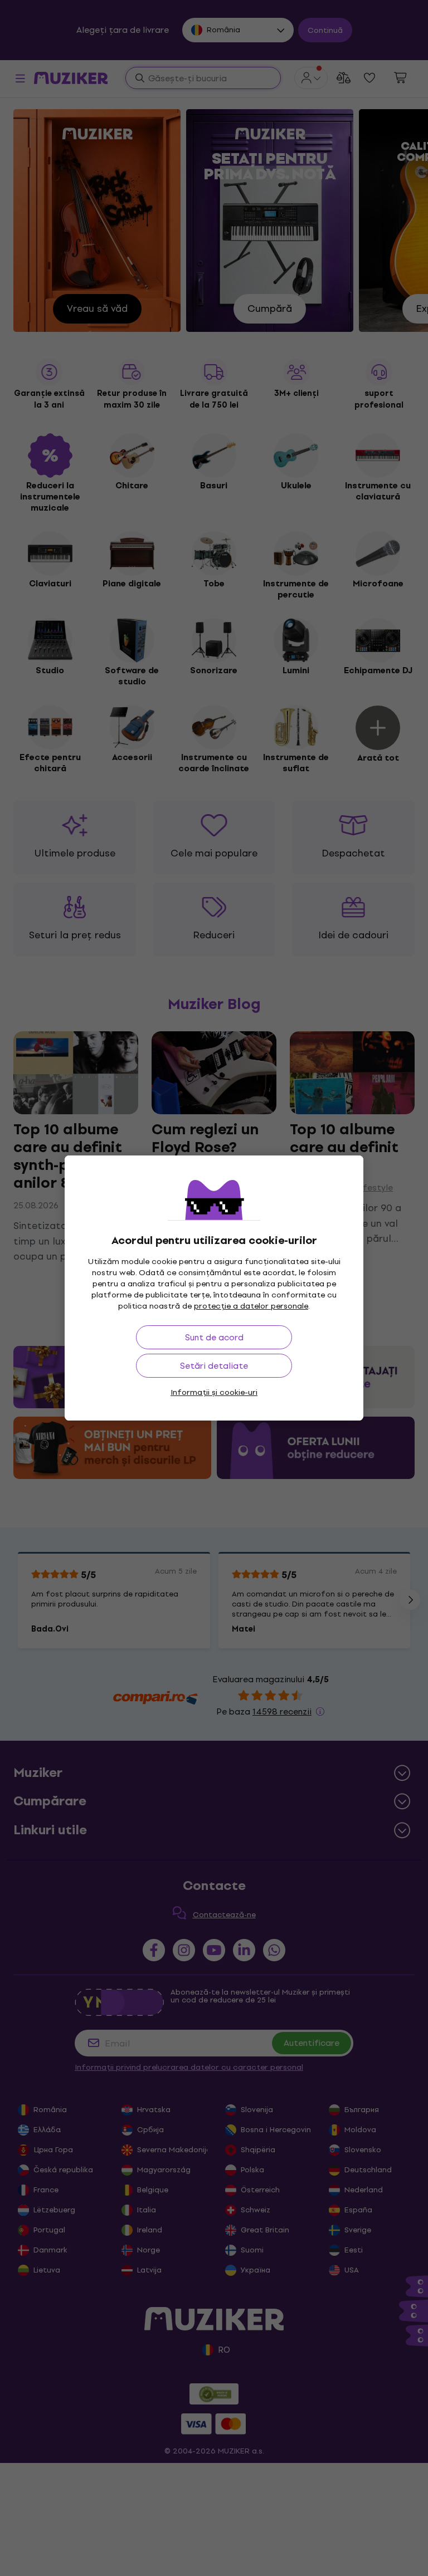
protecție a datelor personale (251, 1306)
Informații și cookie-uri (214, 1392)
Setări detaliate (214, 1366)
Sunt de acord (214, 1337)
